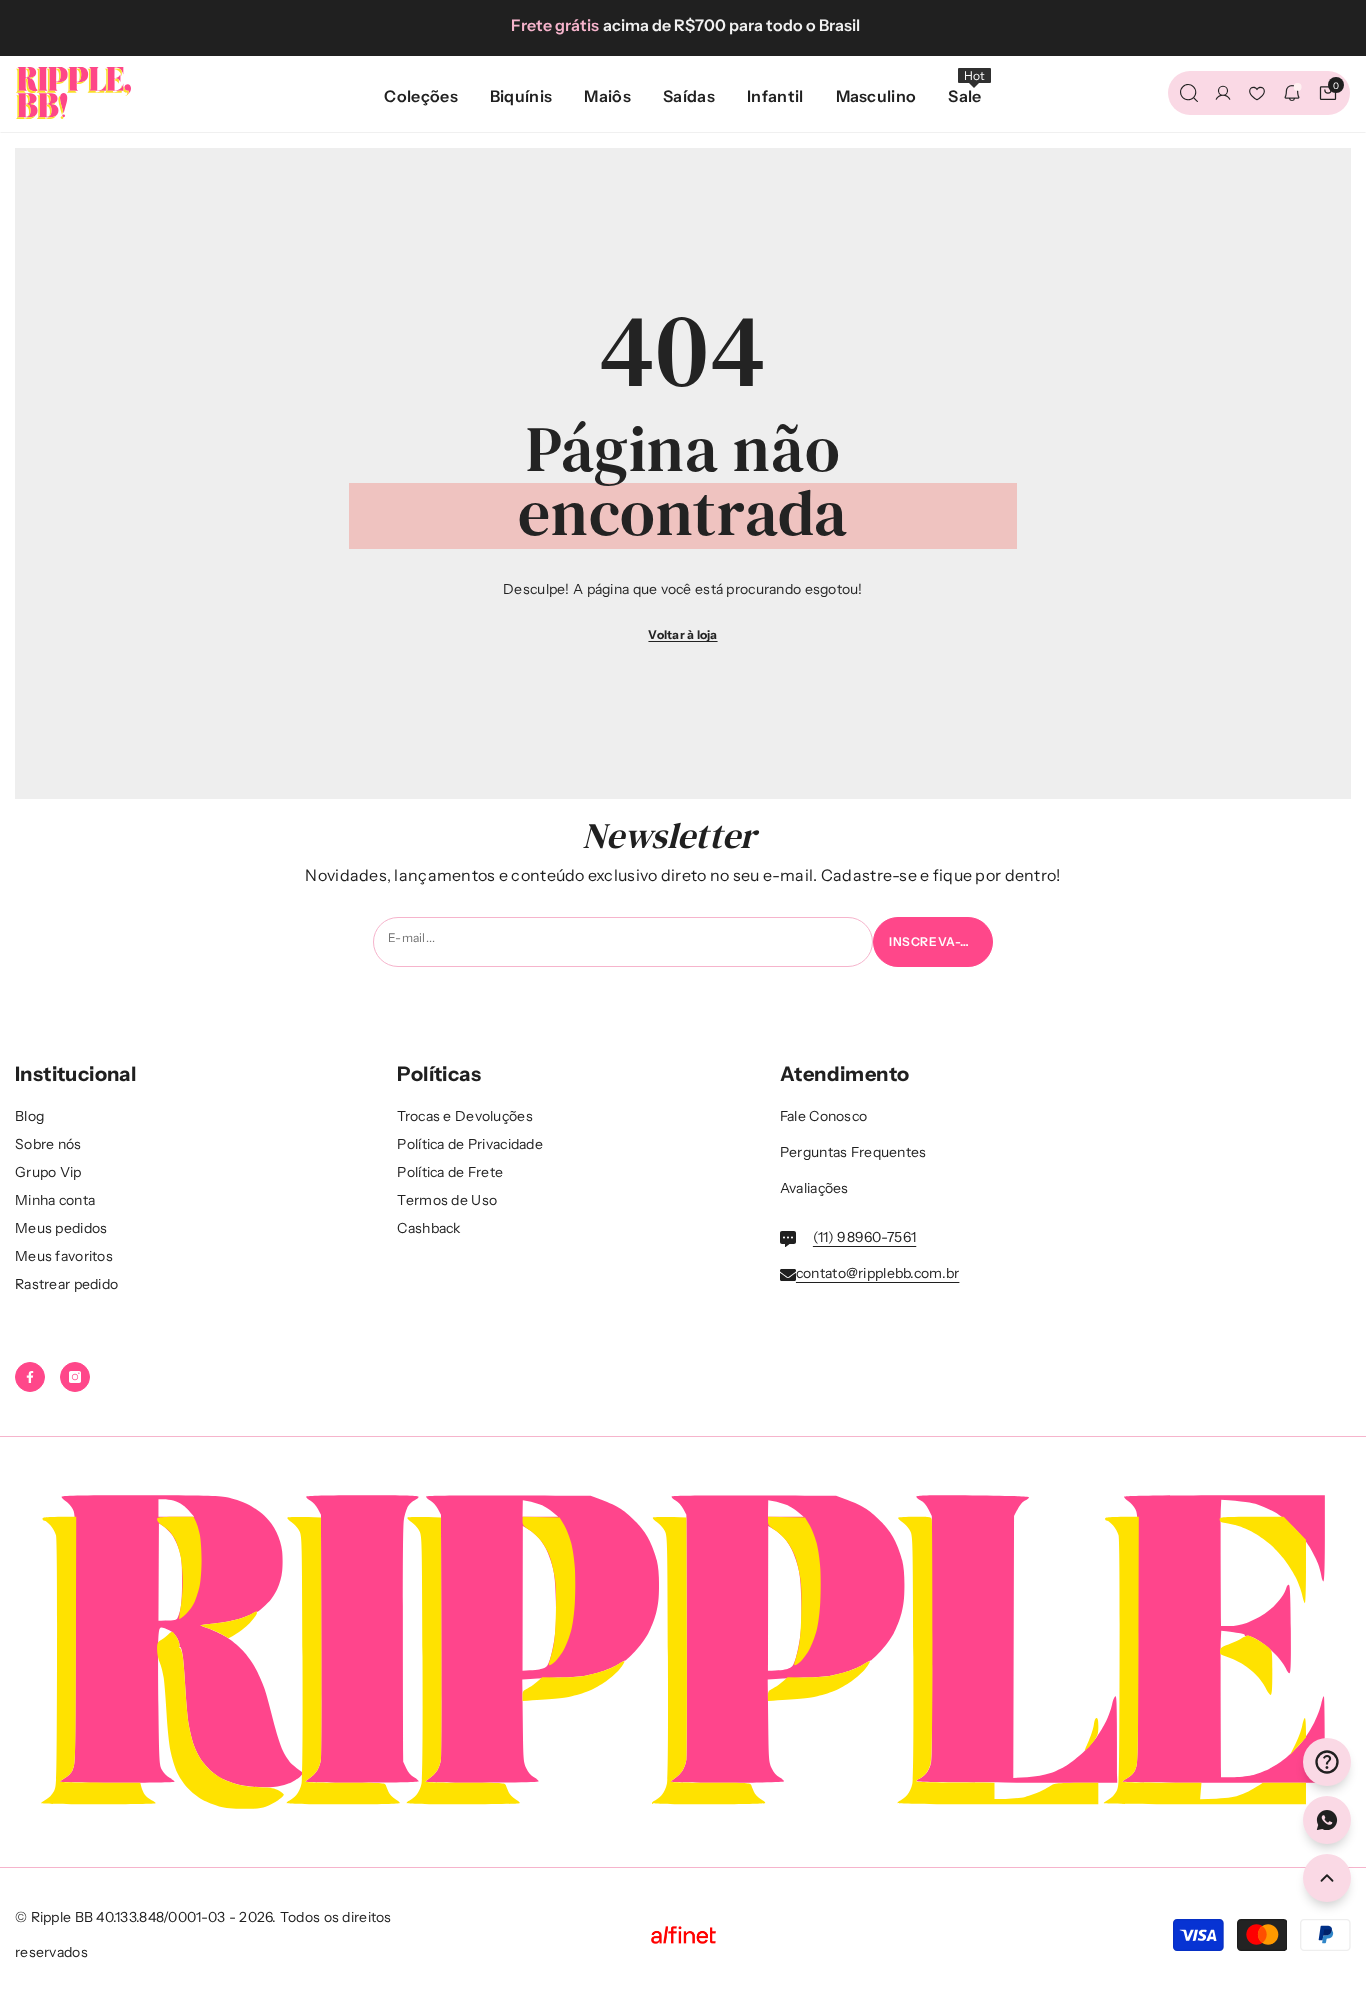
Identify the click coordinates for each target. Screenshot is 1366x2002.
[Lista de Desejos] (1257, 93)
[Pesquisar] (1189, 92)
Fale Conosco (823, 1116)
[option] (683, 25)
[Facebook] (30, 1377)
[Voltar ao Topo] (1327, 1878)
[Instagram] (75, 1377)
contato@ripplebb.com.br (877, 1273)
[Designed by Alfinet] (683, 1935)
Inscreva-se (933, 941)
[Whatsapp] (1327, 1820)
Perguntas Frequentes (853, 1152)
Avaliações (814, 1188)
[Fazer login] (1223, 93)
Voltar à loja (682, 634)
